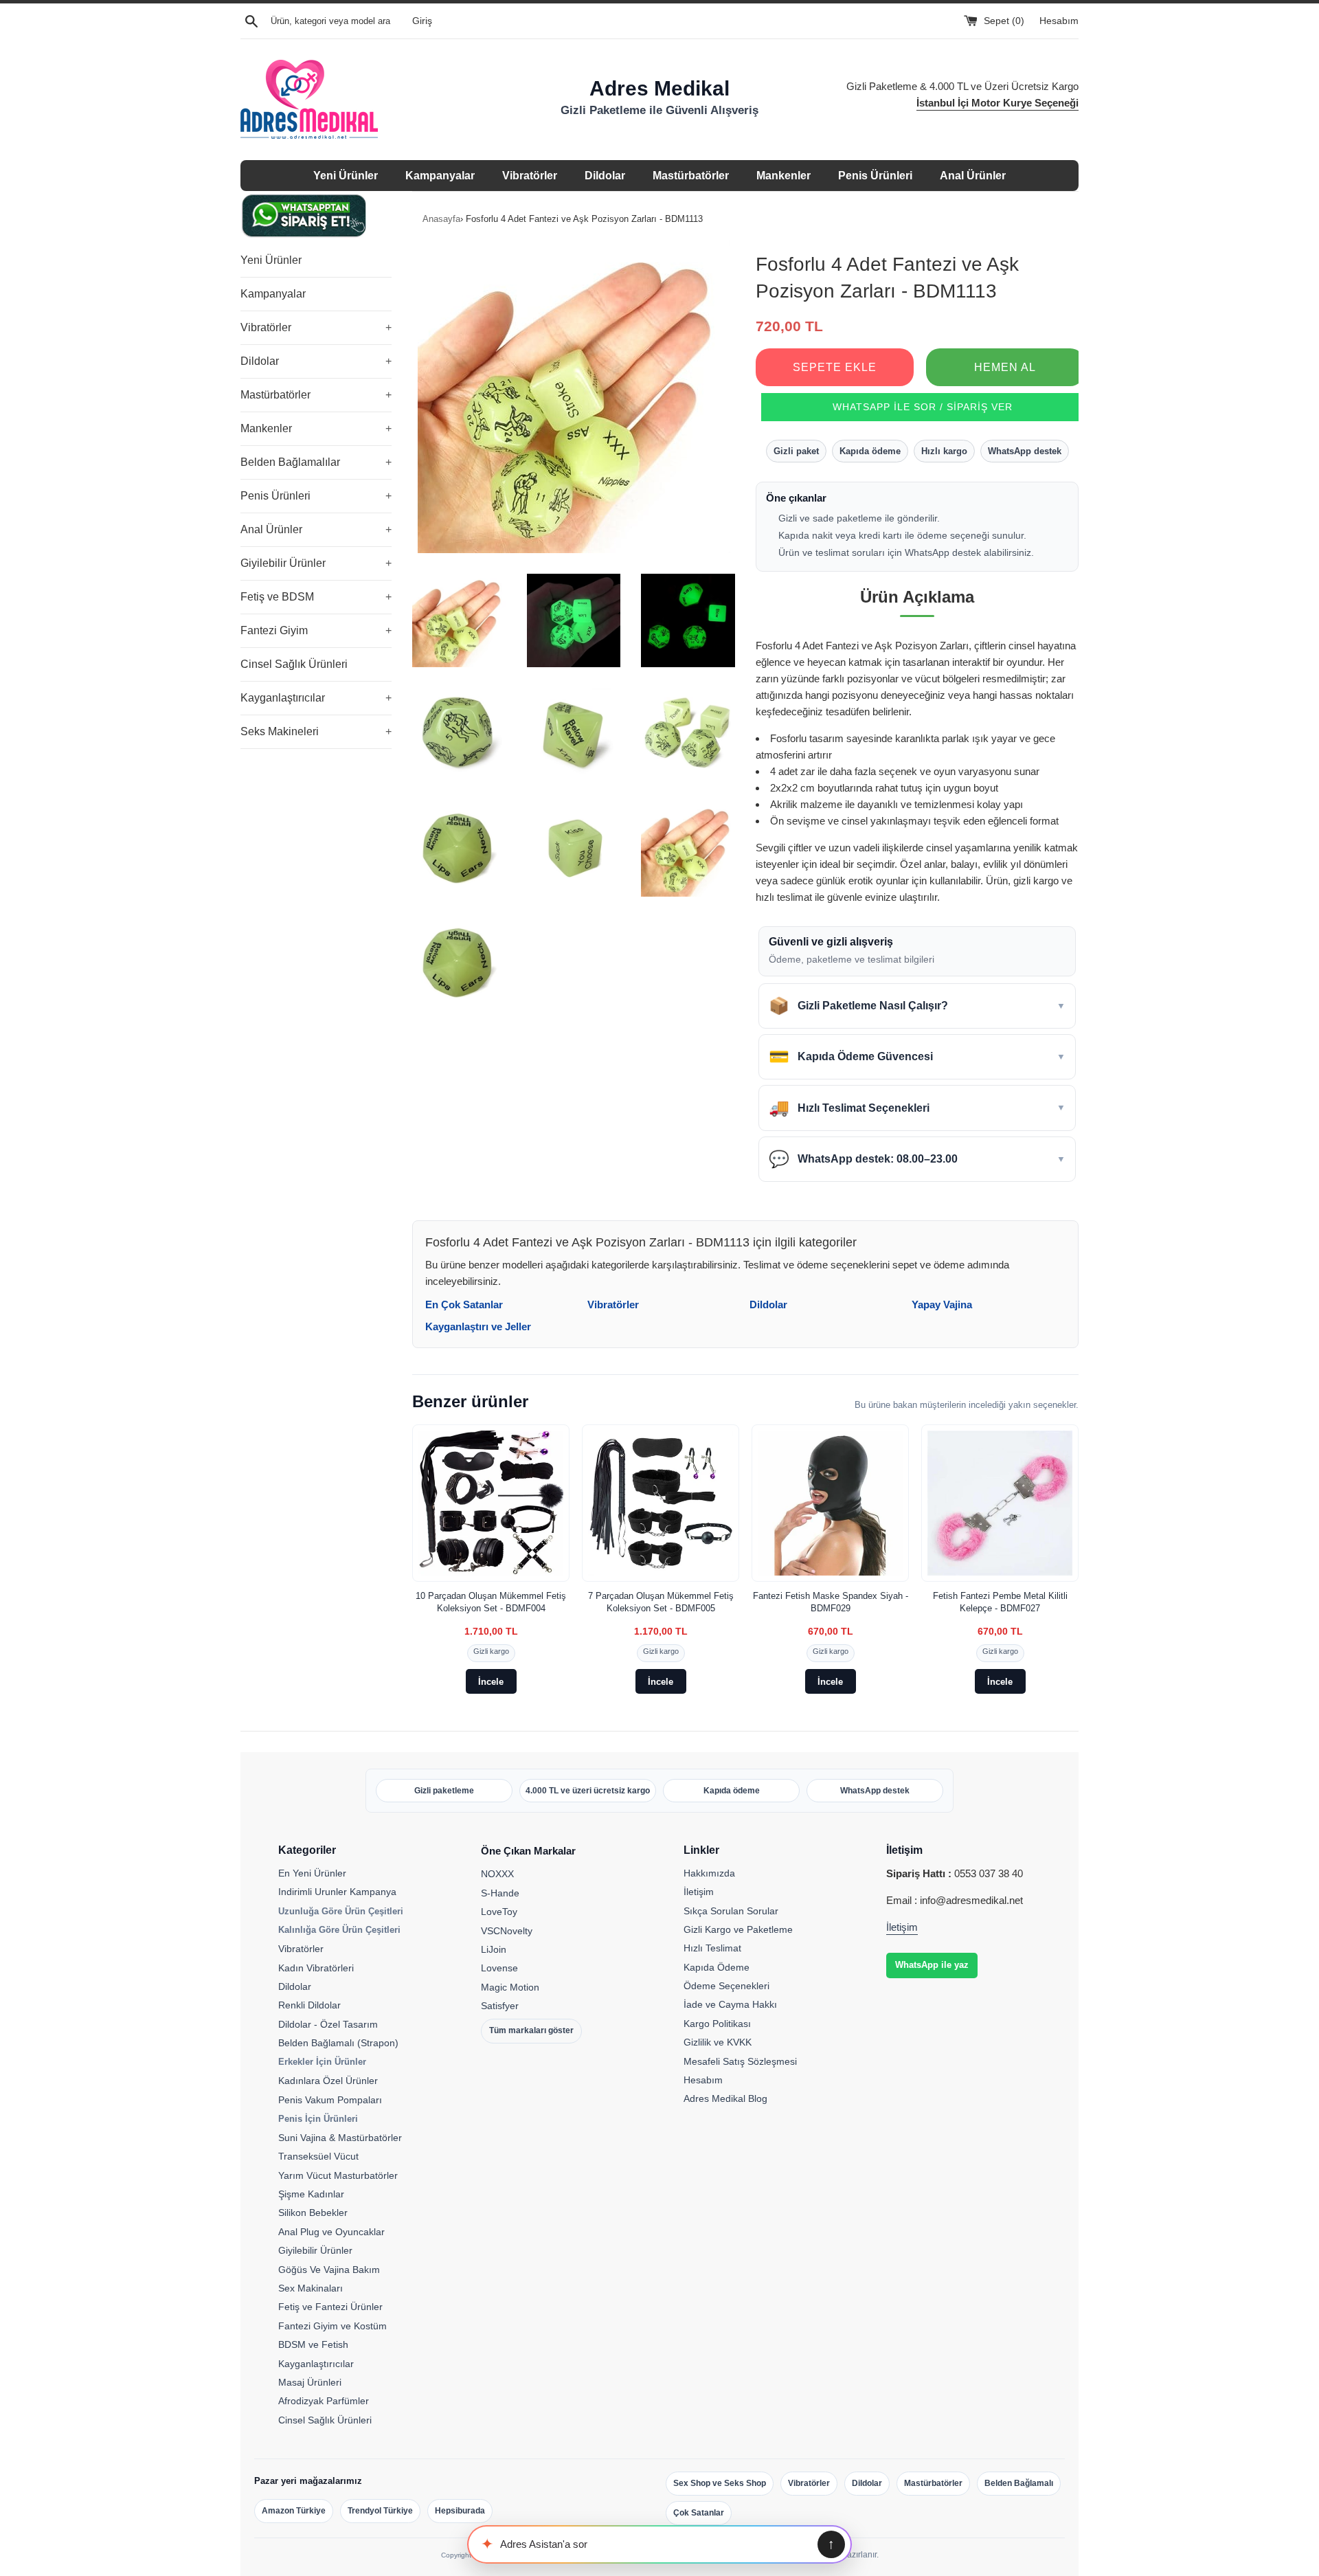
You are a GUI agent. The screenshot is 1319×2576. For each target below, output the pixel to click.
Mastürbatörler (691, 176)
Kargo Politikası (717, 2024)
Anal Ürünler (973, 176)
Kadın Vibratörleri (316, 1968)
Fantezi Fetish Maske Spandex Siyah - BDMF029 (831, 1602)
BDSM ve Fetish (313, 2344)
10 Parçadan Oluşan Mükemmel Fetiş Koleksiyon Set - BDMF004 (491, 1602)
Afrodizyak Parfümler (324, 2401)
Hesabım (1059, 21)
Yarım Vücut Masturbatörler (338, 2175)
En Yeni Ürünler (312, 1873)
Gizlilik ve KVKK (718, 2042)
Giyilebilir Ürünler (316, 563)
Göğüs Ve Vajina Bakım (329, 2270)
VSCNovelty (507, 1931)
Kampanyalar (440, 176)
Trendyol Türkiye (380, 2511)
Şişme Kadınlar (311, 2194)
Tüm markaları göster (531, 2030)
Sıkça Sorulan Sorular (731, 1911)
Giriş (422, 21)
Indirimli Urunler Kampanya (337, 1892)
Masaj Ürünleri (310, 2382)
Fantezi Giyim (316, 630)
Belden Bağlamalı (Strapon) (338, 2043)
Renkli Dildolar (309, 2005)
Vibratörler (530, 176)
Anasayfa (441, 219)
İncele (491, 1682)
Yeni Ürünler (346, 176)
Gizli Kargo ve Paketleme (738, 1929)
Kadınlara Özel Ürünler (328, 2081)
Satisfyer (500, 2006)
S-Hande (500, 1893)
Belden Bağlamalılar (316, 462)
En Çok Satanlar (464, 1304)
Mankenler (783, 176)
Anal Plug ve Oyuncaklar (331, 2232)
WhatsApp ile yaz (932, 1965)
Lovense (499, 1968)
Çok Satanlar (699, 2513)
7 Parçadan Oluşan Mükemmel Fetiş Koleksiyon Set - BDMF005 (661, 1602)
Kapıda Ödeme (717, 1967)
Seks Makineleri (316, 731)
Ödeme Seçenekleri (726, 1986)
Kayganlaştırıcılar (316, 698)
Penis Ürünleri (875, 176)
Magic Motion (510, 1987)
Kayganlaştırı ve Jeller (478, 1326)
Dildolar (605, 176)
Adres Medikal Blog (725, 2098)
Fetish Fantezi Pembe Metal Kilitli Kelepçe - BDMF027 (1000, 1602)
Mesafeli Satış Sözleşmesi (740, 2061)
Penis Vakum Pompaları (330, 2100)
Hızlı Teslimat (712, 1948)
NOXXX (497, 1874)
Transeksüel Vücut (318, 2156)
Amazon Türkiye (294, 2511)
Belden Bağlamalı (1019, 2483)
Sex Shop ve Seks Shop (720, 2483)
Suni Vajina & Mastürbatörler (340, 2138)
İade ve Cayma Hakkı (730, 2004)
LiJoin (494, 1949)
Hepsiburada (460, 2511)
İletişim (699, 1892)
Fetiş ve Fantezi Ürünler (330, 2307)
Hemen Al (1005, 367)
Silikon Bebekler (313, 2213)
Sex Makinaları (311, 2288)
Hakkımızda (709, 1873)
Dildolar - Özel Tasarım (328, 2024)
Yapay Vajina (942, 1304)
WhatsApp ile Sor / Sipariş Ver (923, 407)
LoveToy (499, 1912)
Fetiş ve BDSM (316, 597)
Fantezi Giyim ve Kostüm (332, 2326)
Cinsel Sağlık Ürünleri (294, 664)
